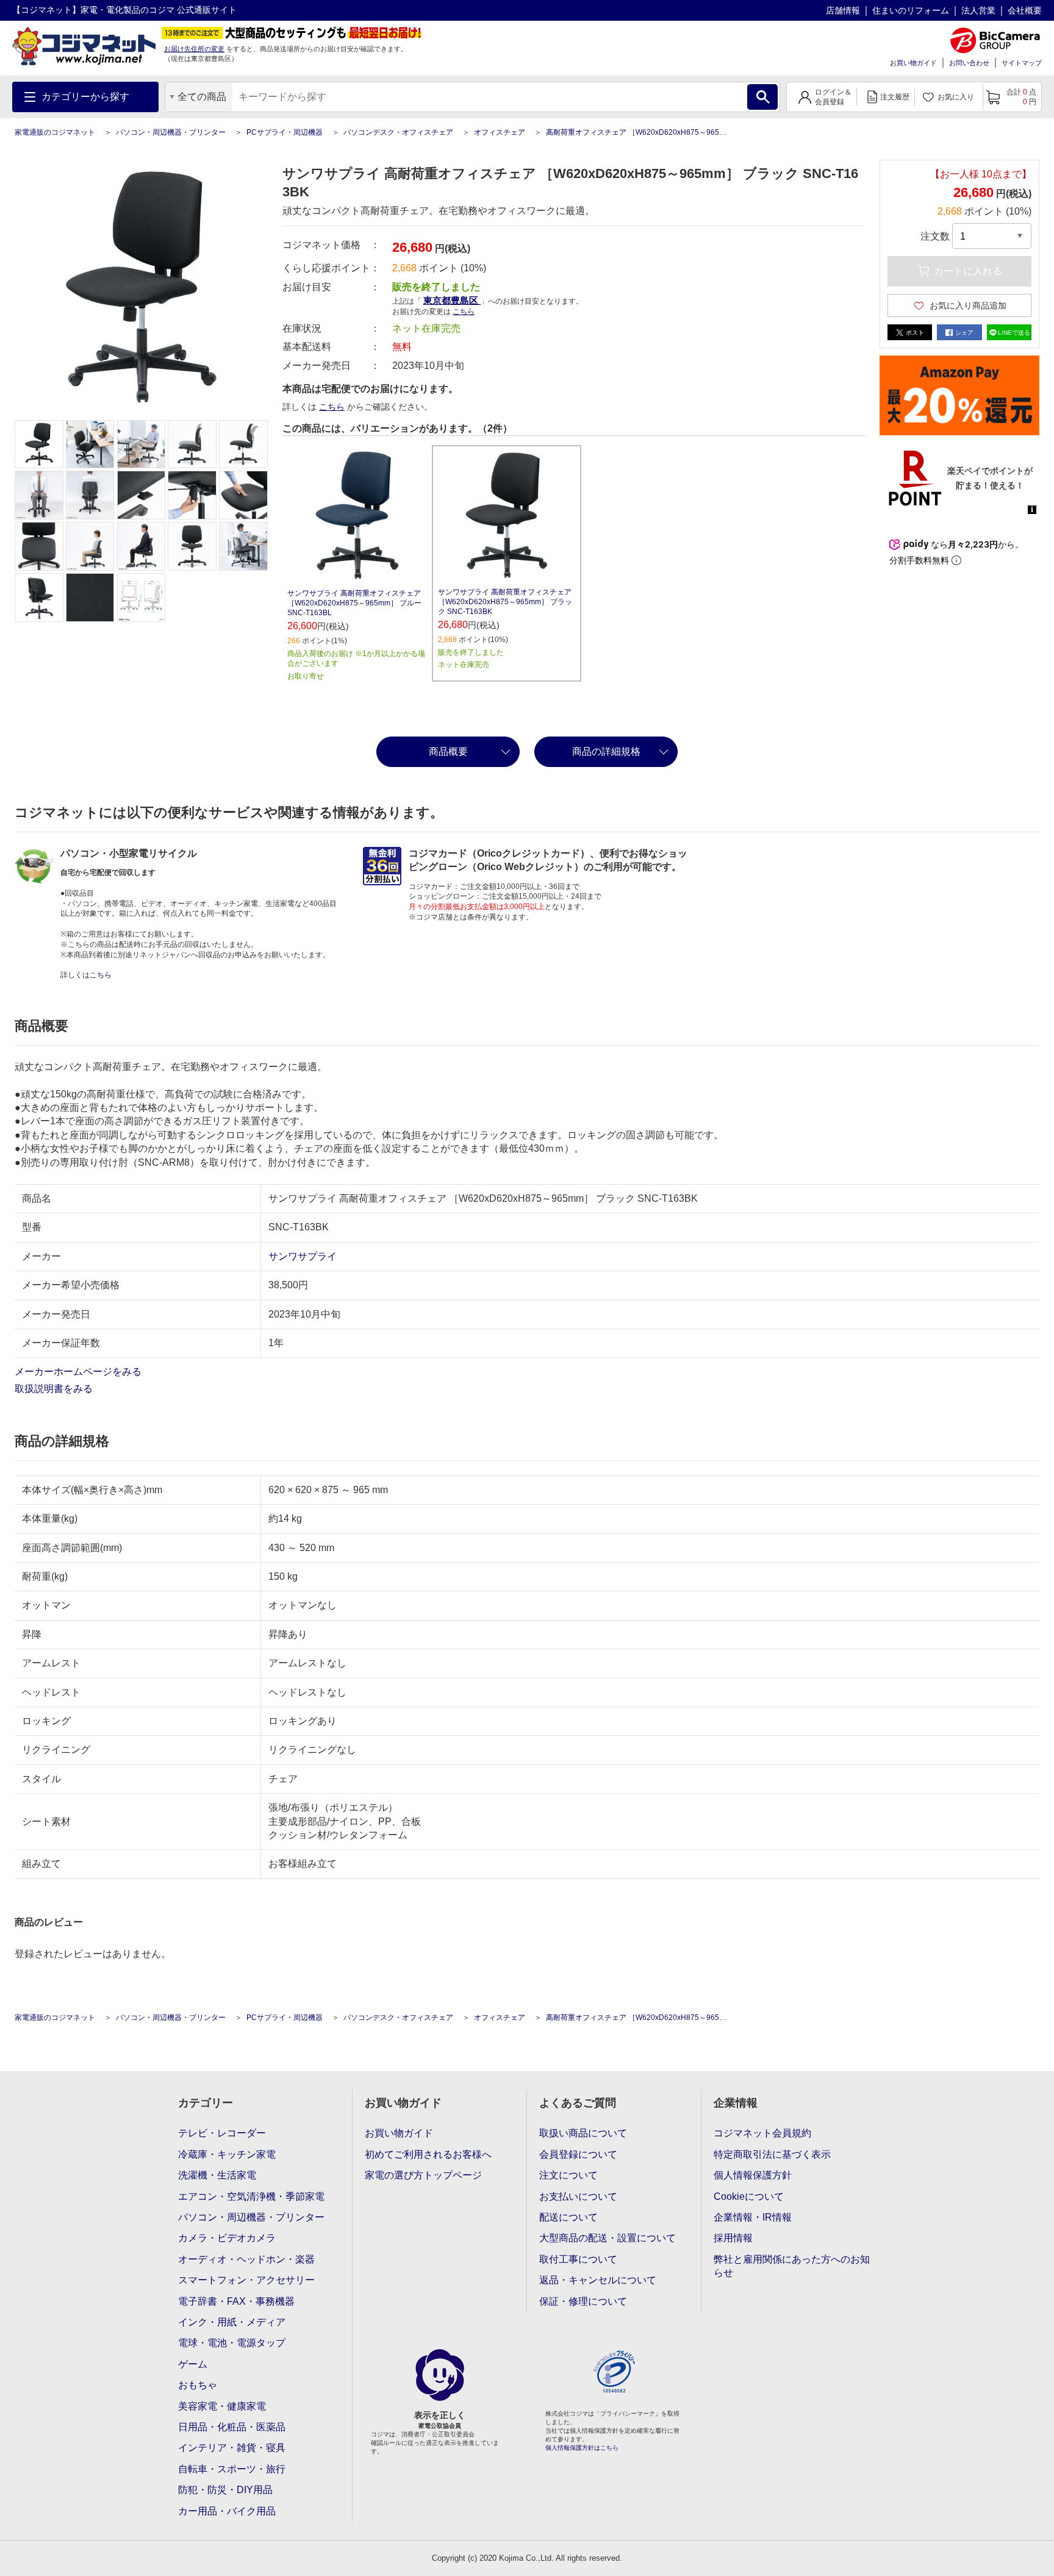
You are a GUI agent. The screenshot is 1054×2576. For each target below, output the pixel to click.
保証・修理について (583, 2301)
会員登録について (578, 2154)
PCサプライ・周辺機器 (285, 132)
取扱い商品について (583, 2133)
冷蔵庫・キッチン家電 (227, 2154)
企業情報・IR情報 (753, 2217)
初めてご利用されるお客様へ (428, 2154)
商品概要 (448, 751)
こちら (332, 407)
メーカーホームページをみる (79, 1372)
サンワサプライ (303, 1256)
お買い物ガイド (913, 63)
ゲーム (193, 2364)
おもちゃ (198, 2385)
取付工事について (578, 2259)
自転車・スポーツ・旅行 (232, 2469)
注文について (568, 2175)
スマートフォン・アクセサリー (246, 2280)
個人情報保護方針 (753, 2175)
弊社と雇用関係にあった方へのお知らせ (792, 2266)
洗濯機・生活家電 (217, 2175)
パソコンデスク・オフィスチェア (398, 132)
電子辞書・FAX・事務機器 (236, 2301)
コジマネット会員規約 (762, 2133)
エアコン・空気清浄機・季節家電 (251, 2196)
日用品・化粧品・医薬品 (232, 2427)
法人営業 (978, 10)
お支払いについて (578, 2196)
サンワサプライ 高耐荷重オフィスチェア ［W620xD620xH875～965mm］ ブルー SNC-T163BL (354, 603)
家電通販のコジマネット (55, 132)
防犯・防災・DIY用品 (225, 2490)
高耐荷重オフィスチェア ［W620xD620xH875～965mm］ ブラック (658, 132)
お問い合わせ (969, 63)
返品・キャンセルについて (598, 2280)
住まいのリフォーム (911, 10)
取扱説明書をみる (55, 1389)
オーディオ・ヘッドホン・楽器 (246, 2259)
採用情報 (733, 2238)
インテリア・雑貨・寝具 (232, 2448)
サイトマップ (1022, 63)
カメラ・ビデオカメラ (227, 2238)
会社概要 (1025, 10)
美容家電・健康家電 (222, 2406)
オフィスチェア (500, 132)
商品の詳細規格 (606, 751)
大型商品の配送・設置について (608, 2238)
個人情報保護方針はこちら (582, 2448)
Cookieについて (749, 2196)
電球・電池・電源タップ (232, 2343)
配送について (568, 2217)
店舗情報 (843, 10)
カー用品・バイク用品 (227, 2511)
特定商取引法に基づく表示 (772, 2154)
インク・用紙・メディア (232, 2322)
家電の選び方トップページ (423, 2175)
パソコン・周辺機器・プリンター (171, 132)
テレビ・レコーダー (222, 2133)
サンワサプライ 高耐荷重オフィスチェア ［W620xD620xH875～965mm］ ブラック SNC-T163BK (505, 602)
